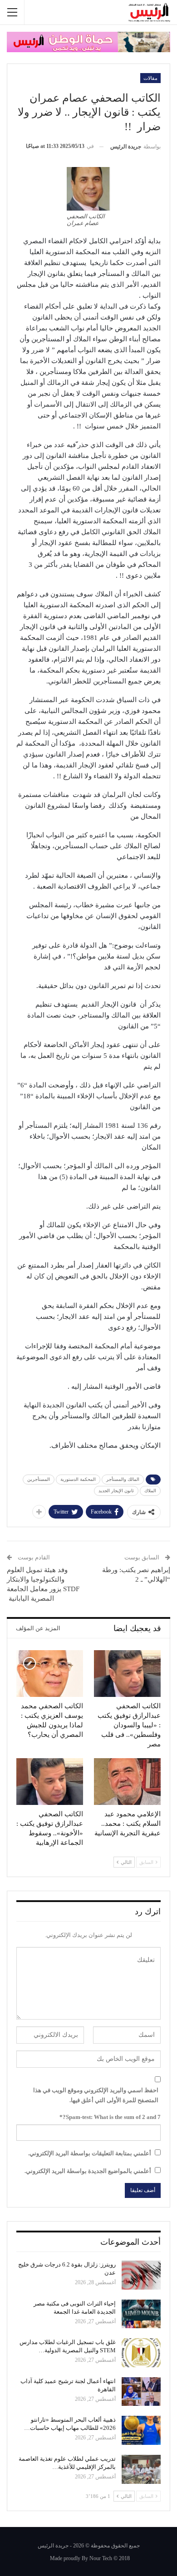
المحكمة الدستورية (78, 1479)
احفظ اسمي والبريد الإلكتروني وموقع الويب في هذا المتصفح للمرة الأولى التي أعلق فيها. (96, 2095)
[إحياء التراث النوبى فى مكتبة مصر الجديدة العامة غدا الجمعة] (141, 2314)
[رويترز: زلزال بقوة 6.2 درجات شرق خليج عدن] (141, 2275)
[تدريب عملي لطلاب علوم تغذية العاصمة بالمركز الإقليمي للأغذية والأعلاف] (141, 2469)
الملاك (150, 1491)
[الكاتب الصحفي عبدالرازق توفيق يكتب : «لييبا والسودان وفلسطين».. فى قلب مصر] (127, 1674)
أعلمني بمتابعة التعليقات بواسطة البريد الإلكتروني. (90, 2153)
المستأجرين (39, 1479)
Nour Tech (101, 2558)
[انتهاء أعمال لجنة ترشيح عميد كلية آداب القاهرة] (141, 2392)
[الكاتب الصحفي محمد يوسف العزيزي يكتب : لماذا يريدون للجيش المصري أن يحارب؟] (50, 1674)
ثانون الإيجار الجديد (116, 1491)
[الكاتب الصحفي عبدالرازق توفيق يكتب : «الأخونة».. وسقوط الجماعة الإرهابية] (50, 1782)
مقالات (150, 78)
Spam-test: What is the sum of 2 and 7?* (110, 2117)
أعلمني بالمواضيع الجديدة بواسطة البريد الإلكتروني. (88, 2171)
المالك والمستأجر (123, 1479)
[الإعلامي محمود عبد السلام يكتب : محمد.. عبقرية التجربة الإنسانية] (127, 1782)
